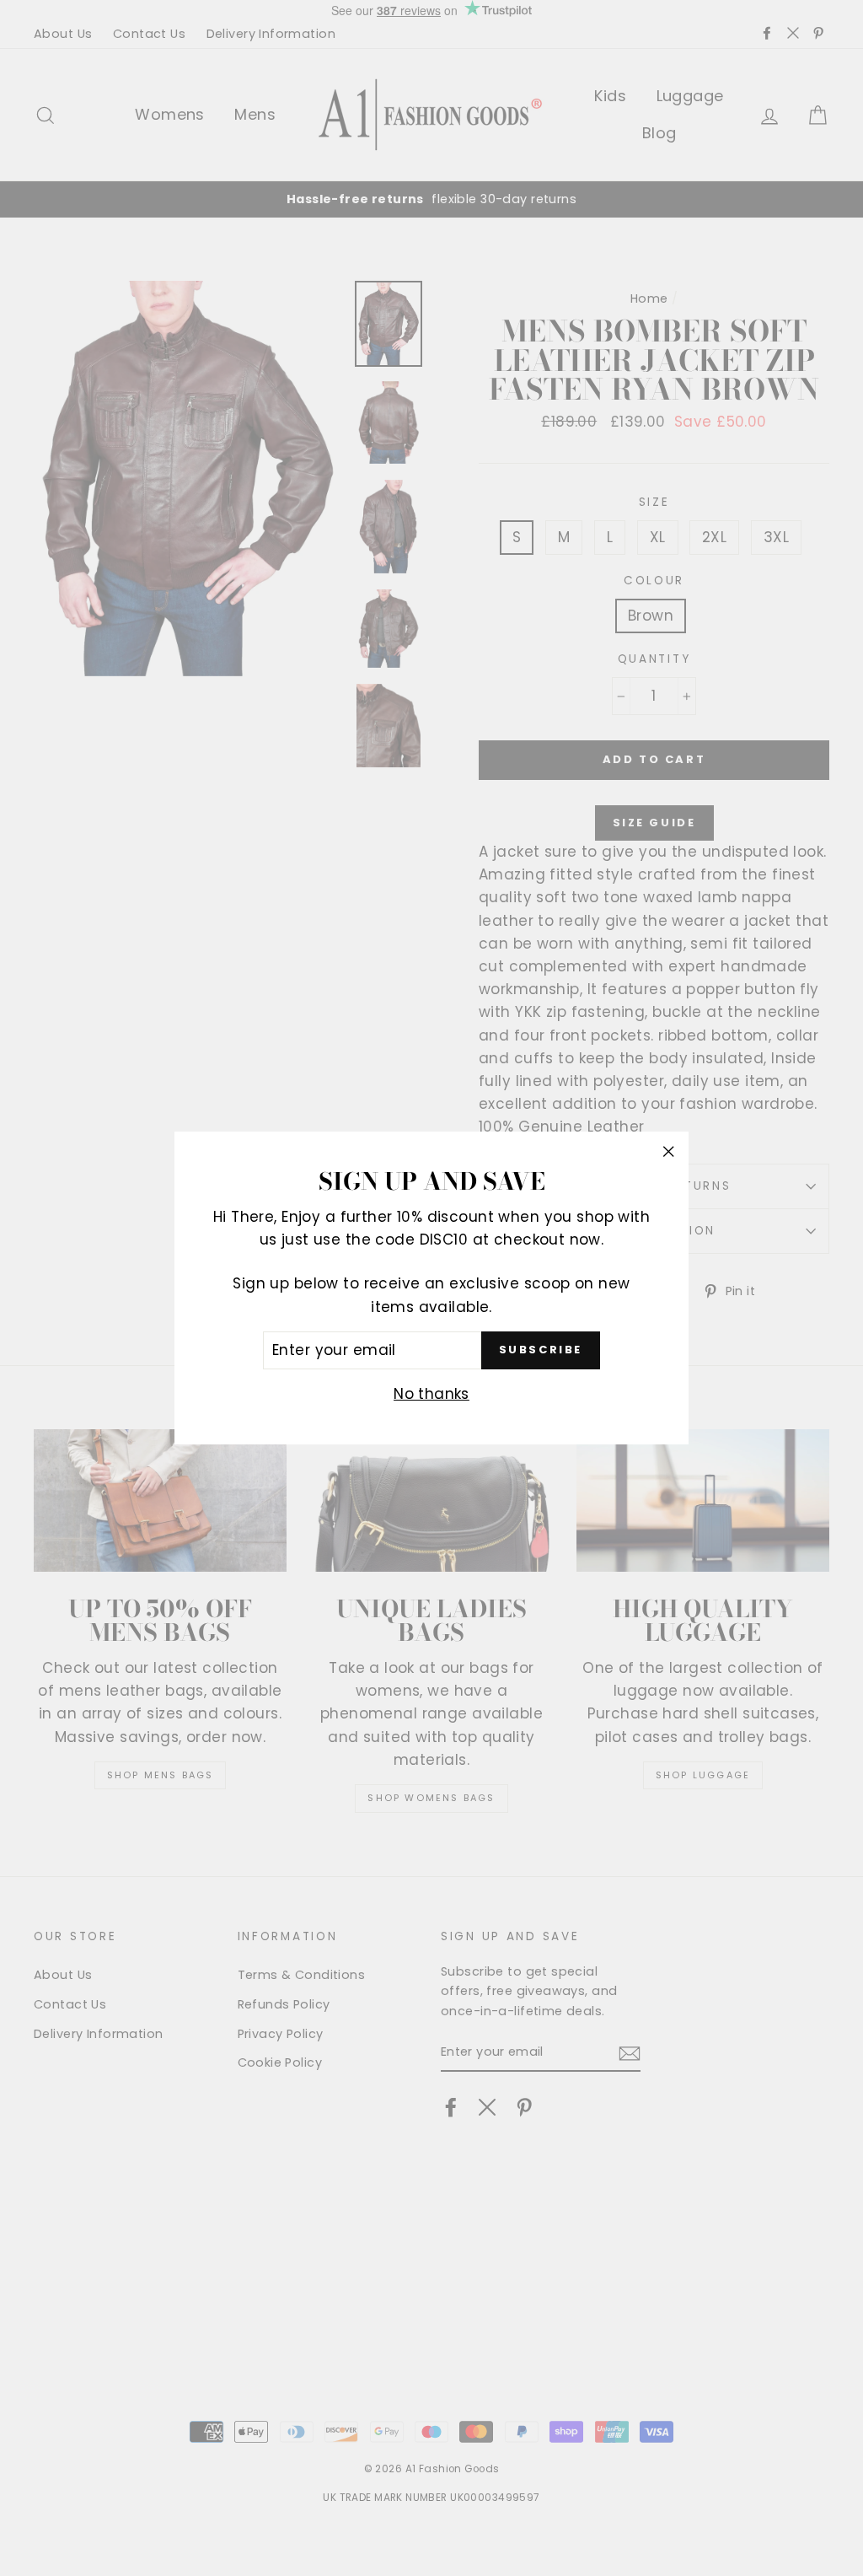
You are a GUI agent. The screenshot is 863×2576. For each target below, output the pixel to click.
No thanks (431, 1394)
